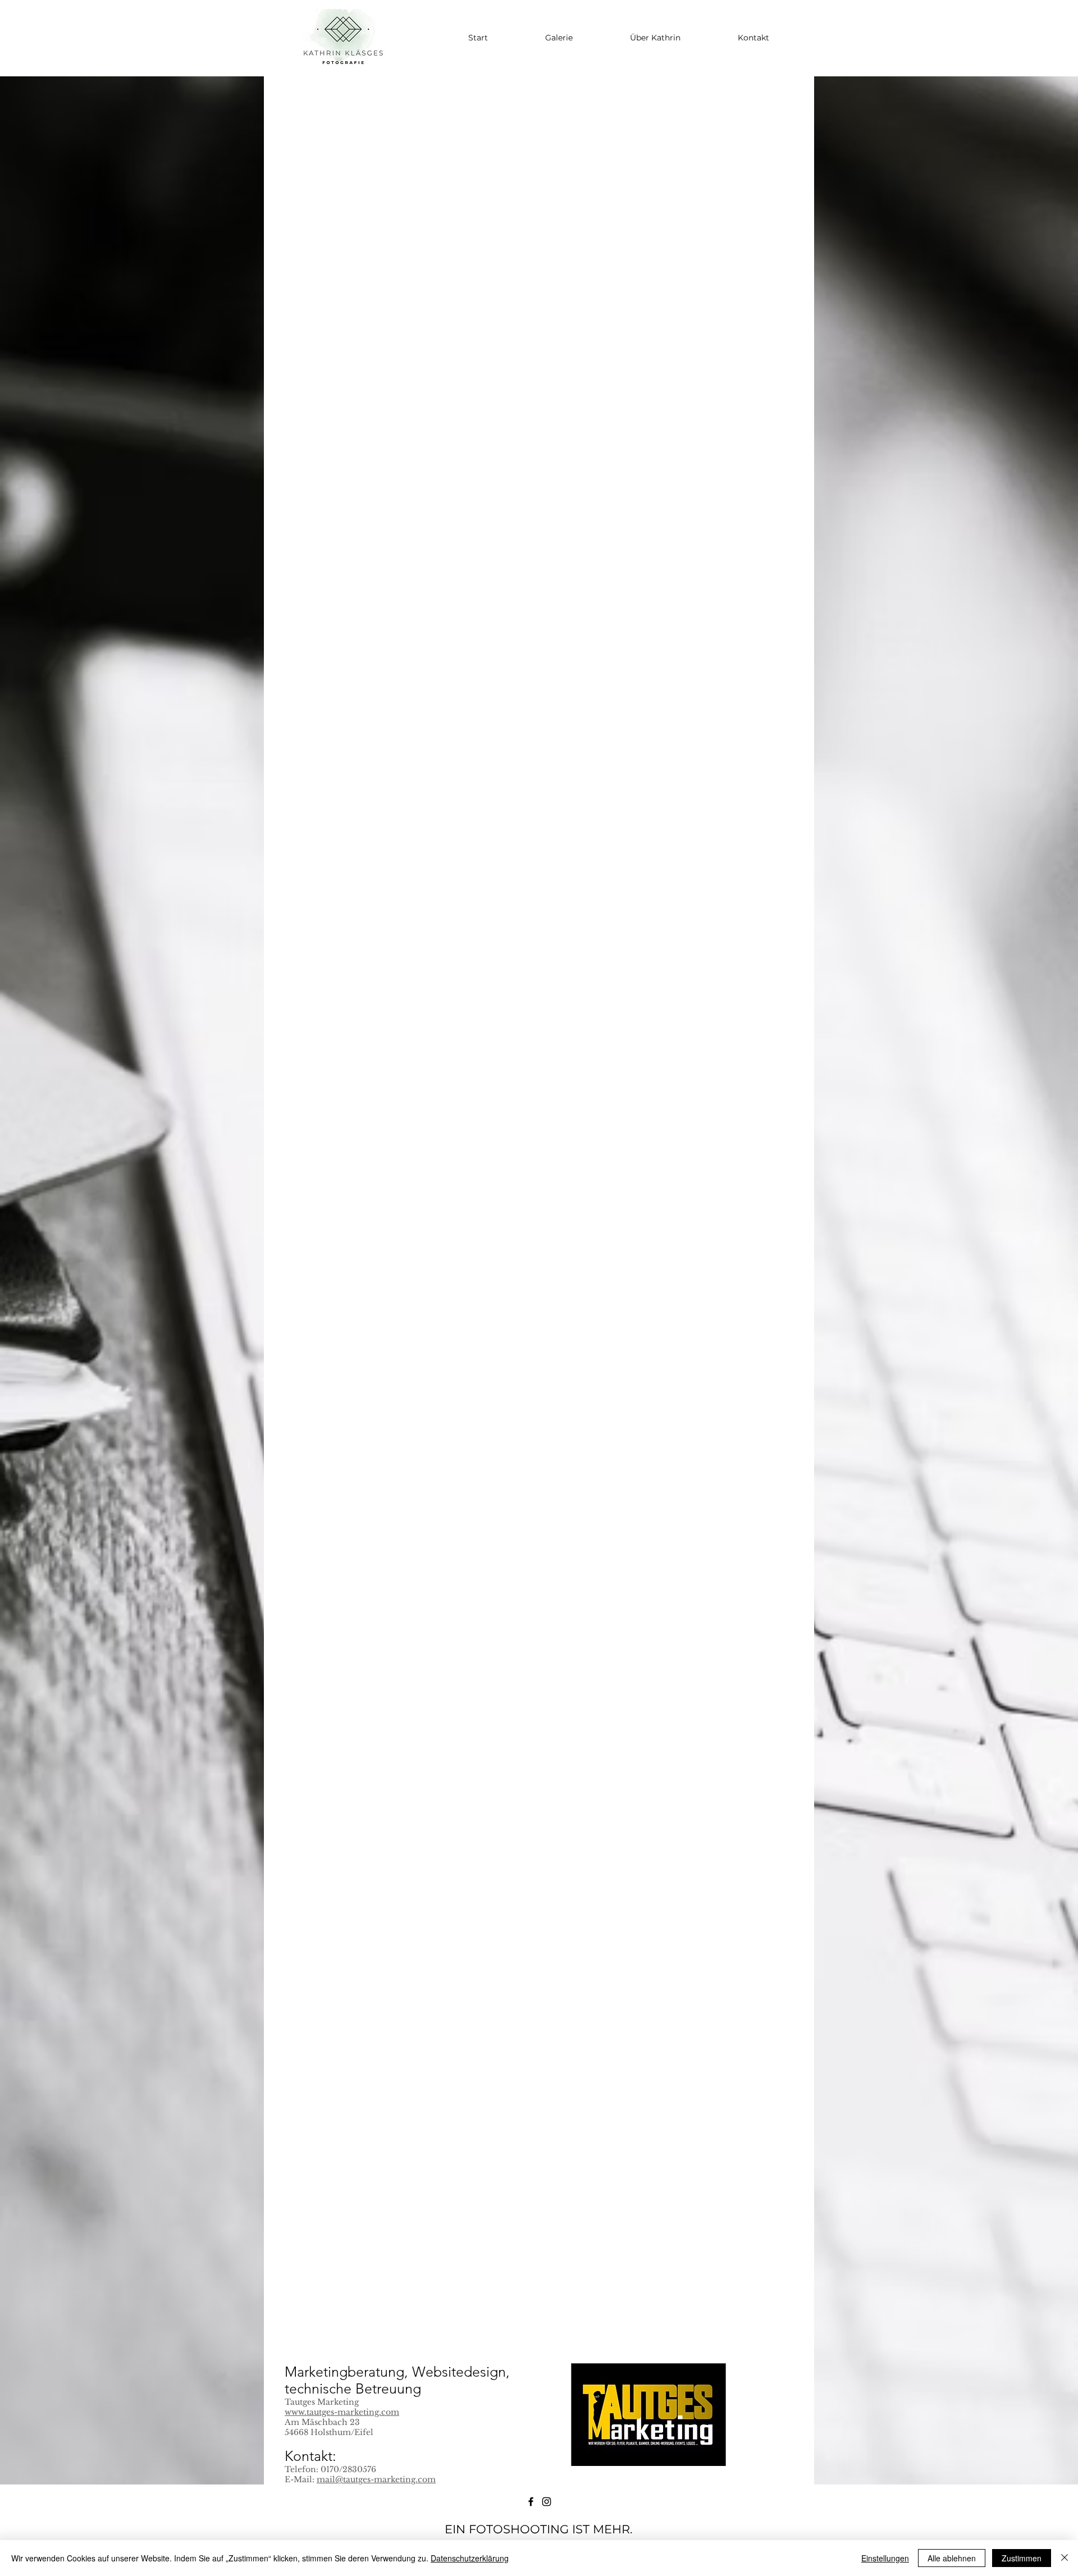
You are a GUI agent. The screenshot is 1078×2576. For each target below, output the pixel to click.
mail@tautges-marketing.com (376, 2479)
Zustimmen (1022, 2558)
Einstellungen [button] (885, 2558)
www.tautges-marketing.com (342, 2412)
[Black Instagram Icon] (547, 2502)
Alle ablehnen (952, 2558)
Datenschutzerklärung (470, 2558)
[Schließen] (1065, 2558)
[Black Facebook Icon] (531, 2502)
